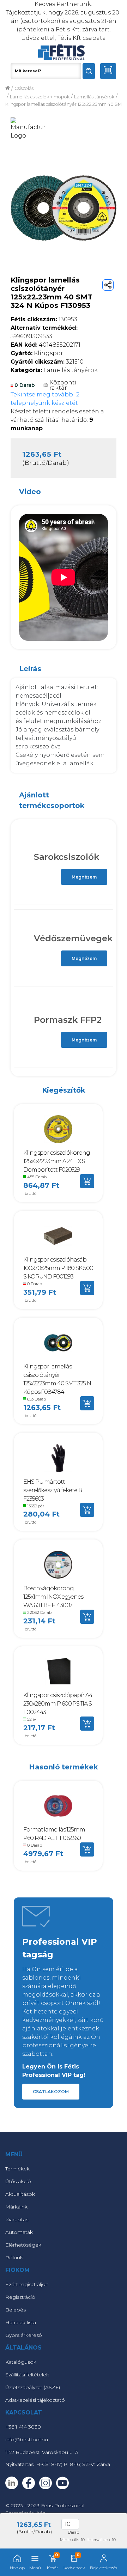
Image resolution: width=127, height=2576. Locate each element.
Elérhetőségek (23, 2245)
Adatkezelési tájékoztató (35, 2400)
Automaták (19, 2232)
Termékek (17, 2169)
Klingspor (37, 353)
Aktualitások (20, 2194)
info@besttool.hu (27, 2440)
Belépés (16, 2310)
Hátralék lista (21, 2322)
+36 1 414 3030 (23, 2427)
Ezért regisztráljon (27, 2284)
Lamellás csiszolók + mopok (40, 97)
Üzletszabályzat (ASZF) (33, 2387)
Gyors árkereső (24, 2335)
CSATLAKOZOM (51, 2092)
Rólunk (14, 2258)
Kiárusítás (17, 2219)
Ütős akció (18, 2181)
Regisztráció (20, 2297)
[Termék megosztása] (108, 285)
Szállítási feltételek (27, 2375)
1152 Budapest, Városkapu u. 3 (42, 2452)
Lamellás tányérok (94, 97)
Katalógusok (21, 2362)
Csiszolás (24, 88)
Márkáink (16, 2207)
